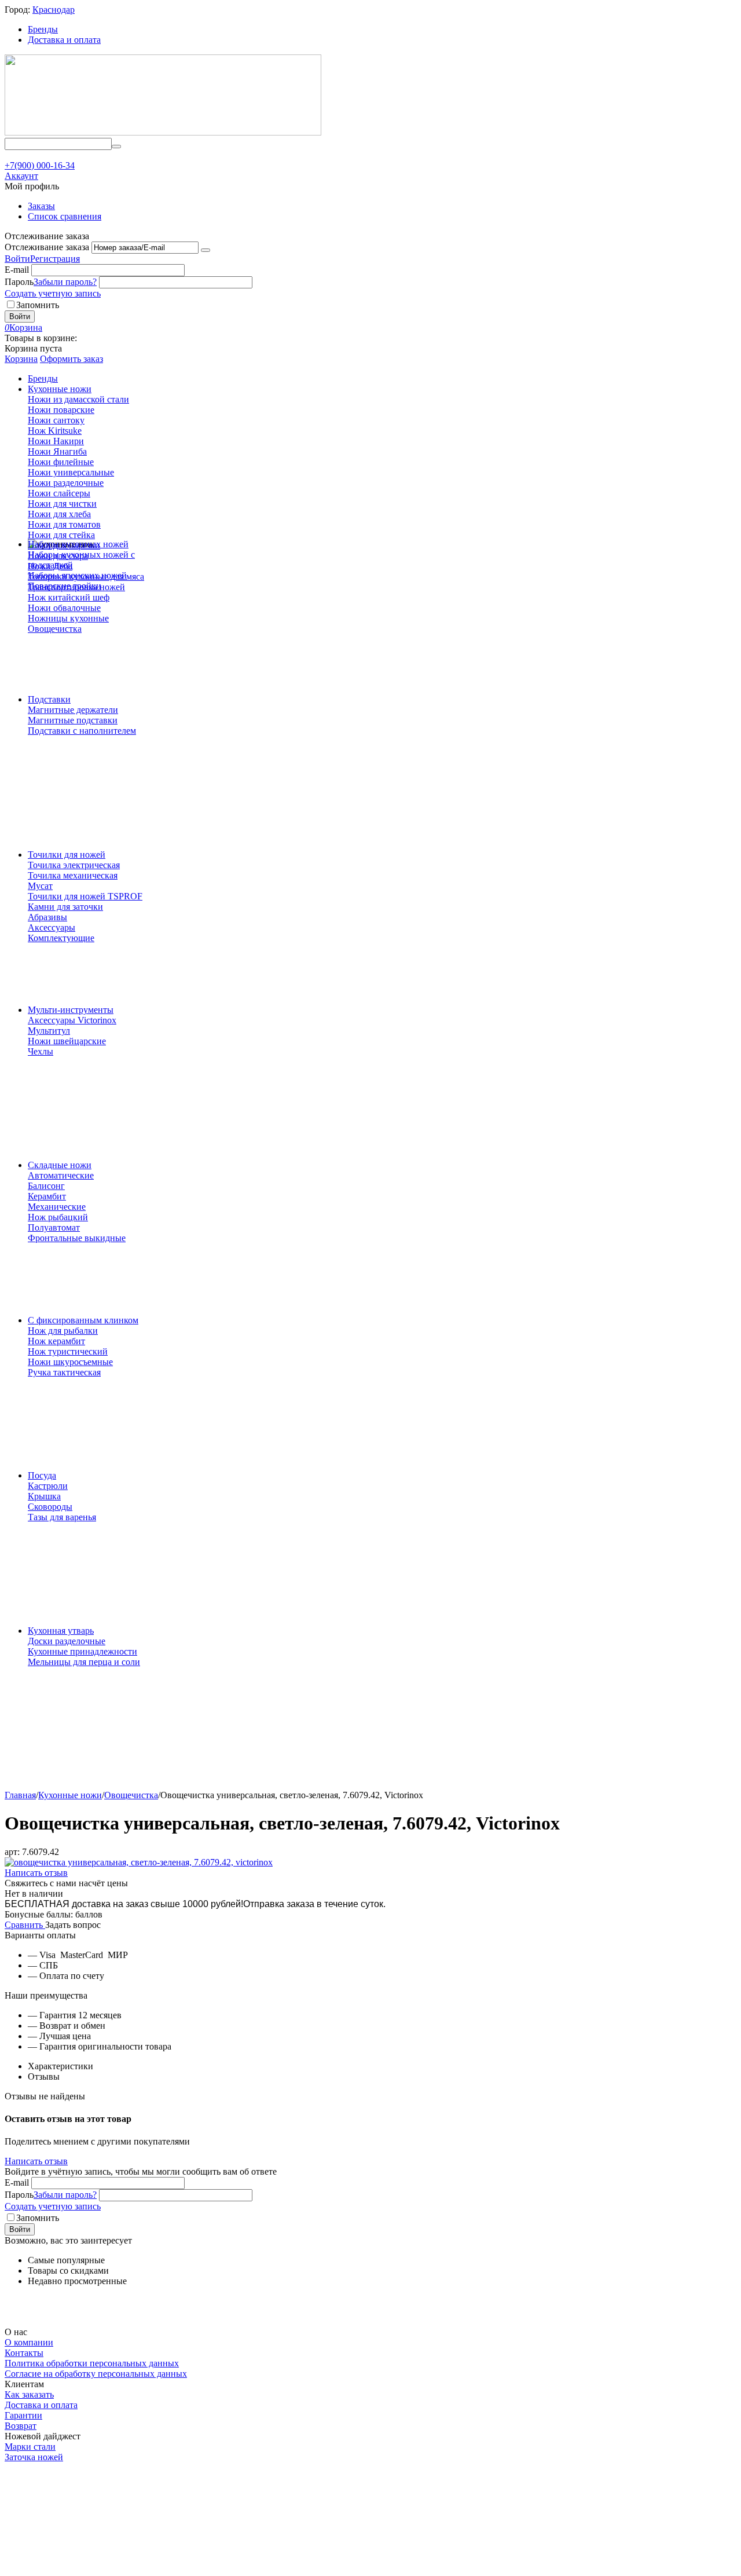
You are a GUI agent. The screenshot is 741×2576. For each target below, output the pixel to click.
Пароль (19, 282)
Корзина (21, 359)
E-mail (17, 270)
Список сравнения (65, 216)
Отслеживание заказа (47, 247)
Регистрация (55, 259)
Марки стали (30, 2447)
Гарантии (23, 2415)
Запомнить (38, 305)
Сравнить (25, 1925)
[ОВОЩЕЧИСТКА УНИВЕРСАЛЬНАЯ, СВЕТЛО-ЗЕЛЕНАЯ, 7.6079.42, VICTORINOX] (139, 1862)
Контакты (24, 2353)
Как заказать (29, 2394)
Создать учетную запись (53, 293)
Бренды (43, 29)
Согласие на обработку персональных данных (96, 2374)
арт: (12, 1852)
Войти (17, 259)
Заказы (41, 206)
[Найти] (116, 147)
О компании (29, 2342)
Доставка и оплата (64, 40)
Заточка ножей (34, 2457)
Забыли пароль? (65, 282)
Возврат (21, 2426)
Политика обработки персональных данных (92, 2363)
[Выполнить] (206, 250)
